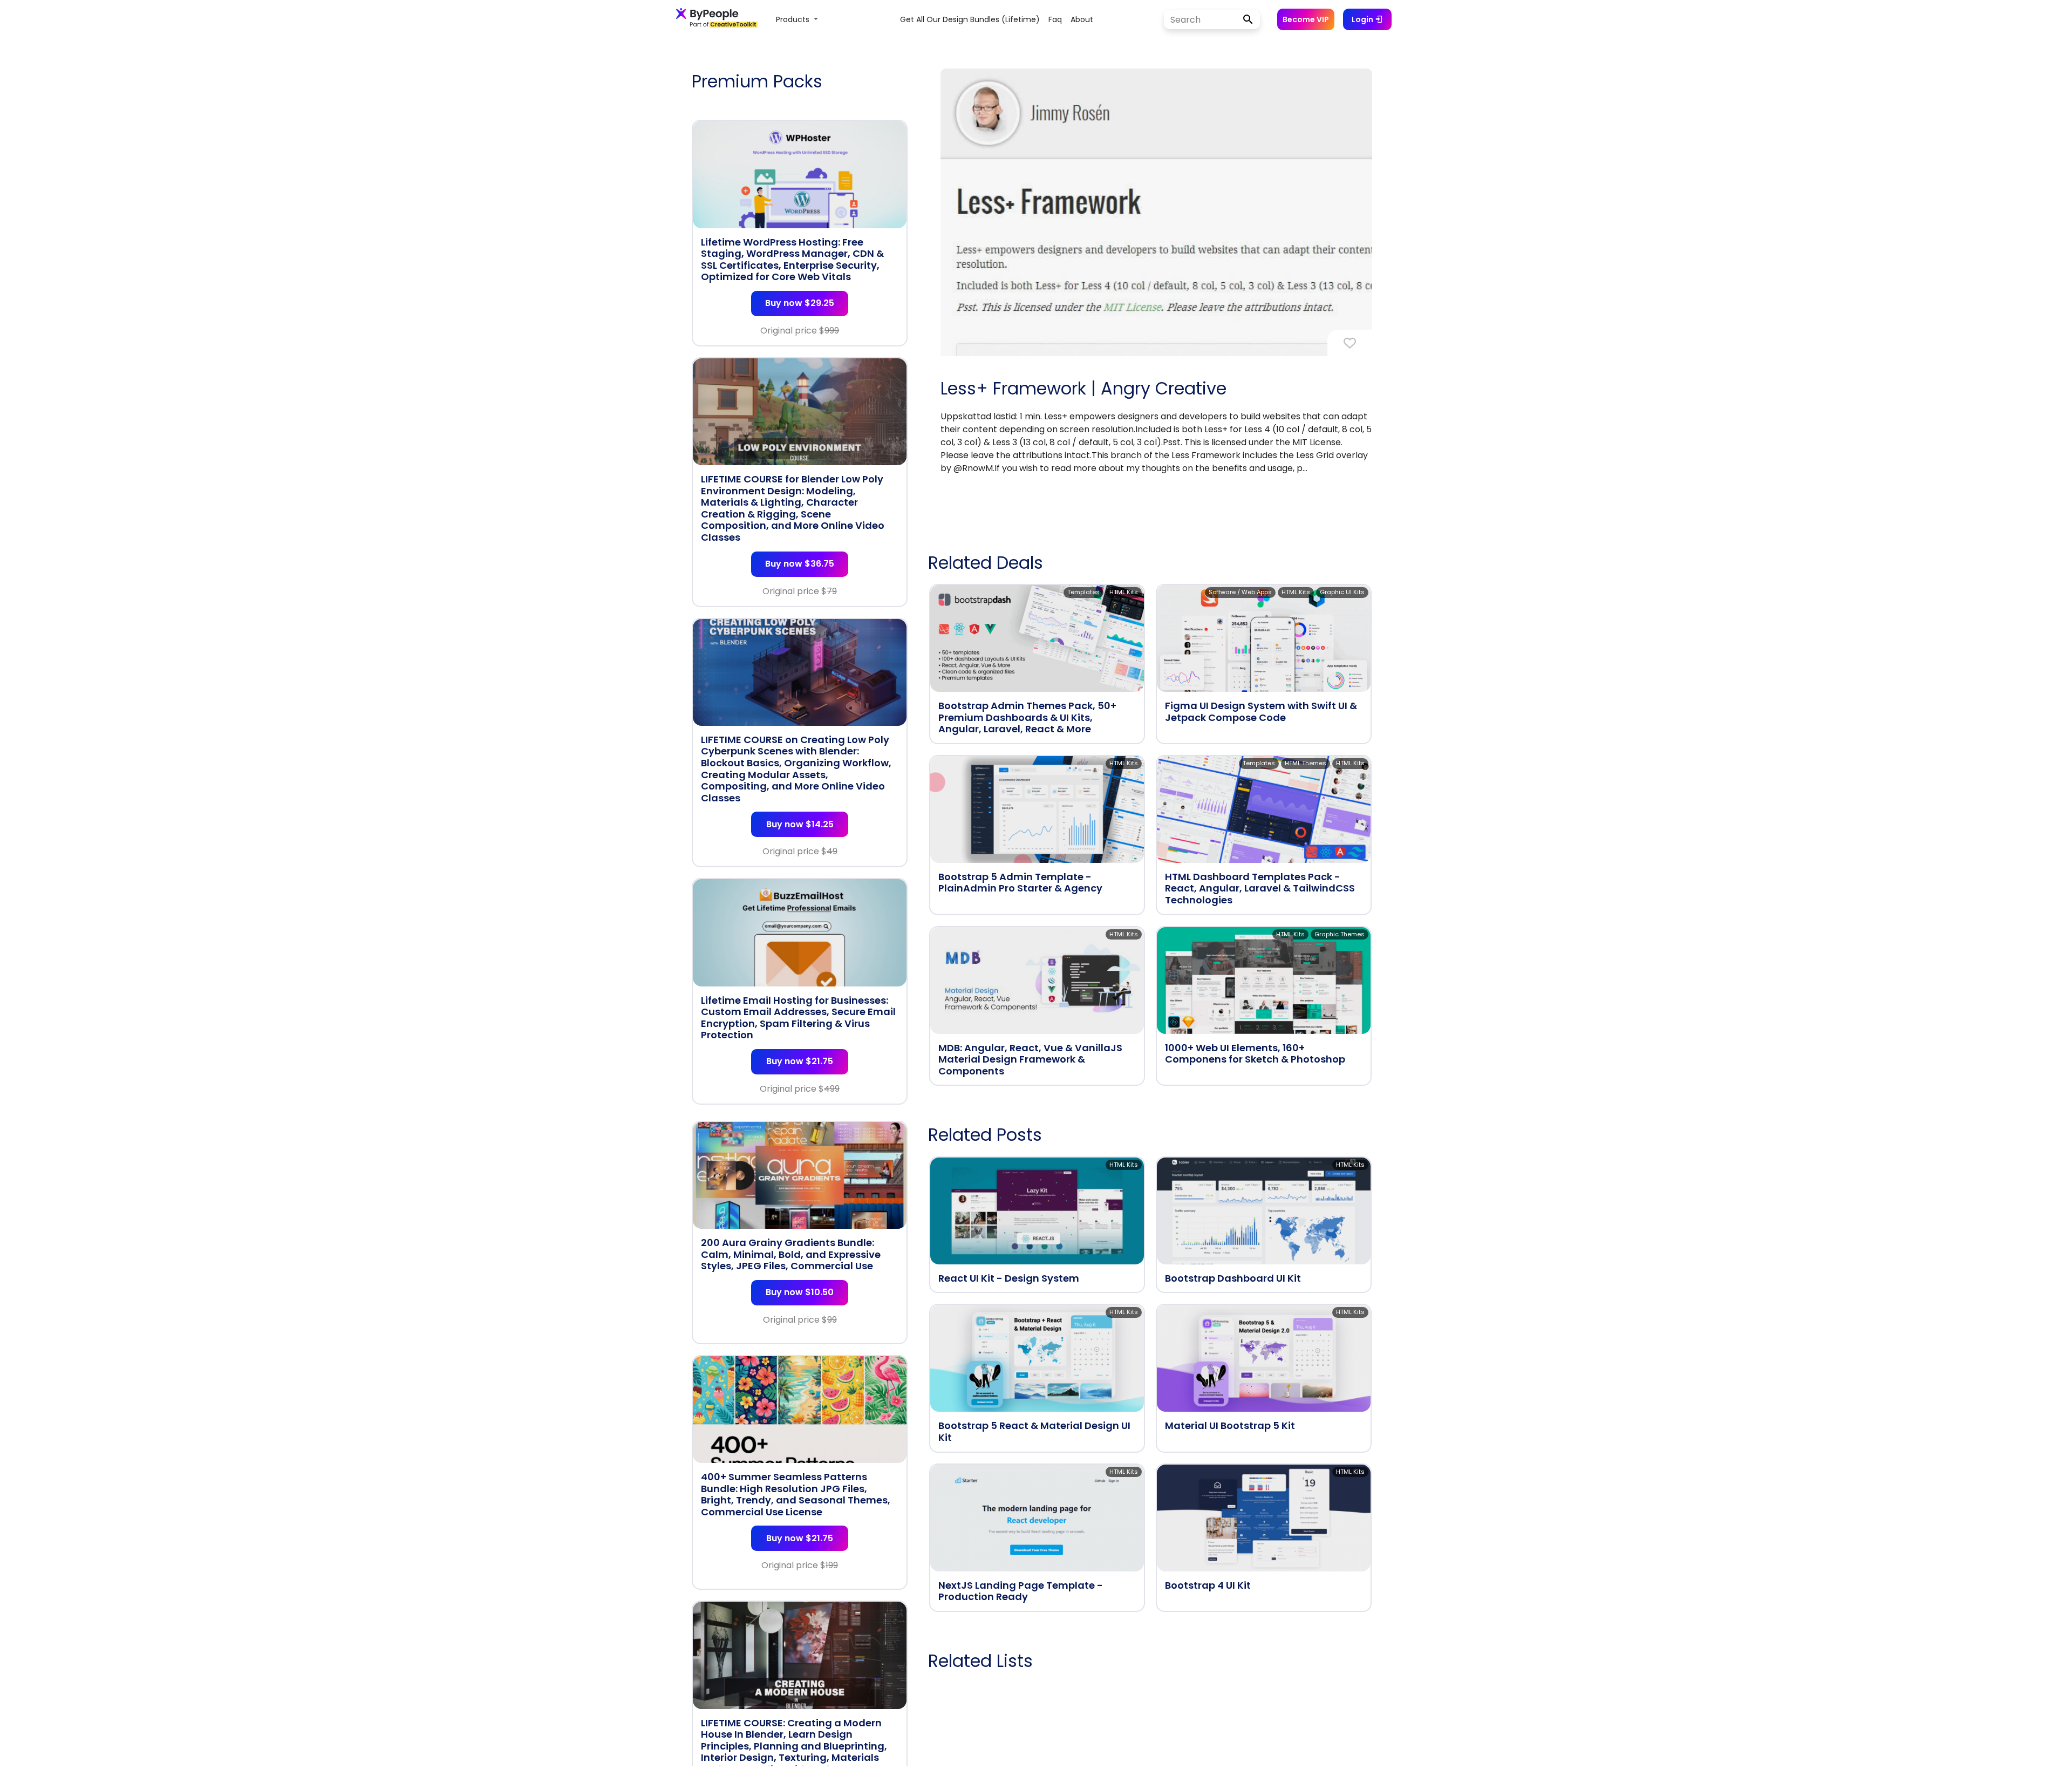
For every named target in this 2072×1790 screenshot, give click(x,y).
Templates (1083, 592)
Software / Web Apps (1240, 592)
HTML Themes (1306, 763)
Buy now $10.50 (800, 1292)
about (1082, 19)
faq (1055, 19)
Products (794, 19)
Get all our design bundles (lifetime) (970, 19)
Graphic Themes (1340, 934)
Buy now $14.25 (800, 824)
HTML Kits (1124, 592)
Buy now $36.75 (800, 564)
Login (1363, 19)
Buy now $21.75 (800, 1061)
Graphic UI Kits (1342, 592)
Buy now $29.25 (800, 303)
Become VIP (1306, 19)
